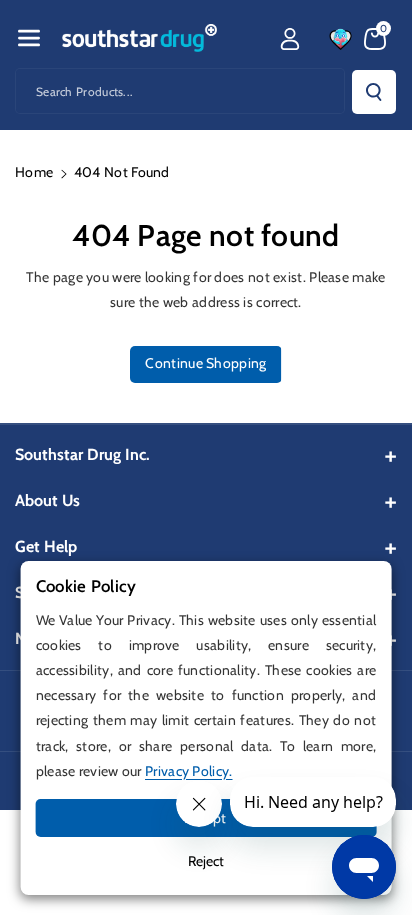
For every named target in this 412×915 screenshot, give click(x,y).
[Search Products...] (374, 92)
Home (34, 172)
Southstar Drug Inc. (82, 454)
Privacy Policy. (189, 771)
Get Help (46, 546)
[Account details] (290, 39)
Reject (206, 861)
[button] (29, 38)
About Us (47, 500)
